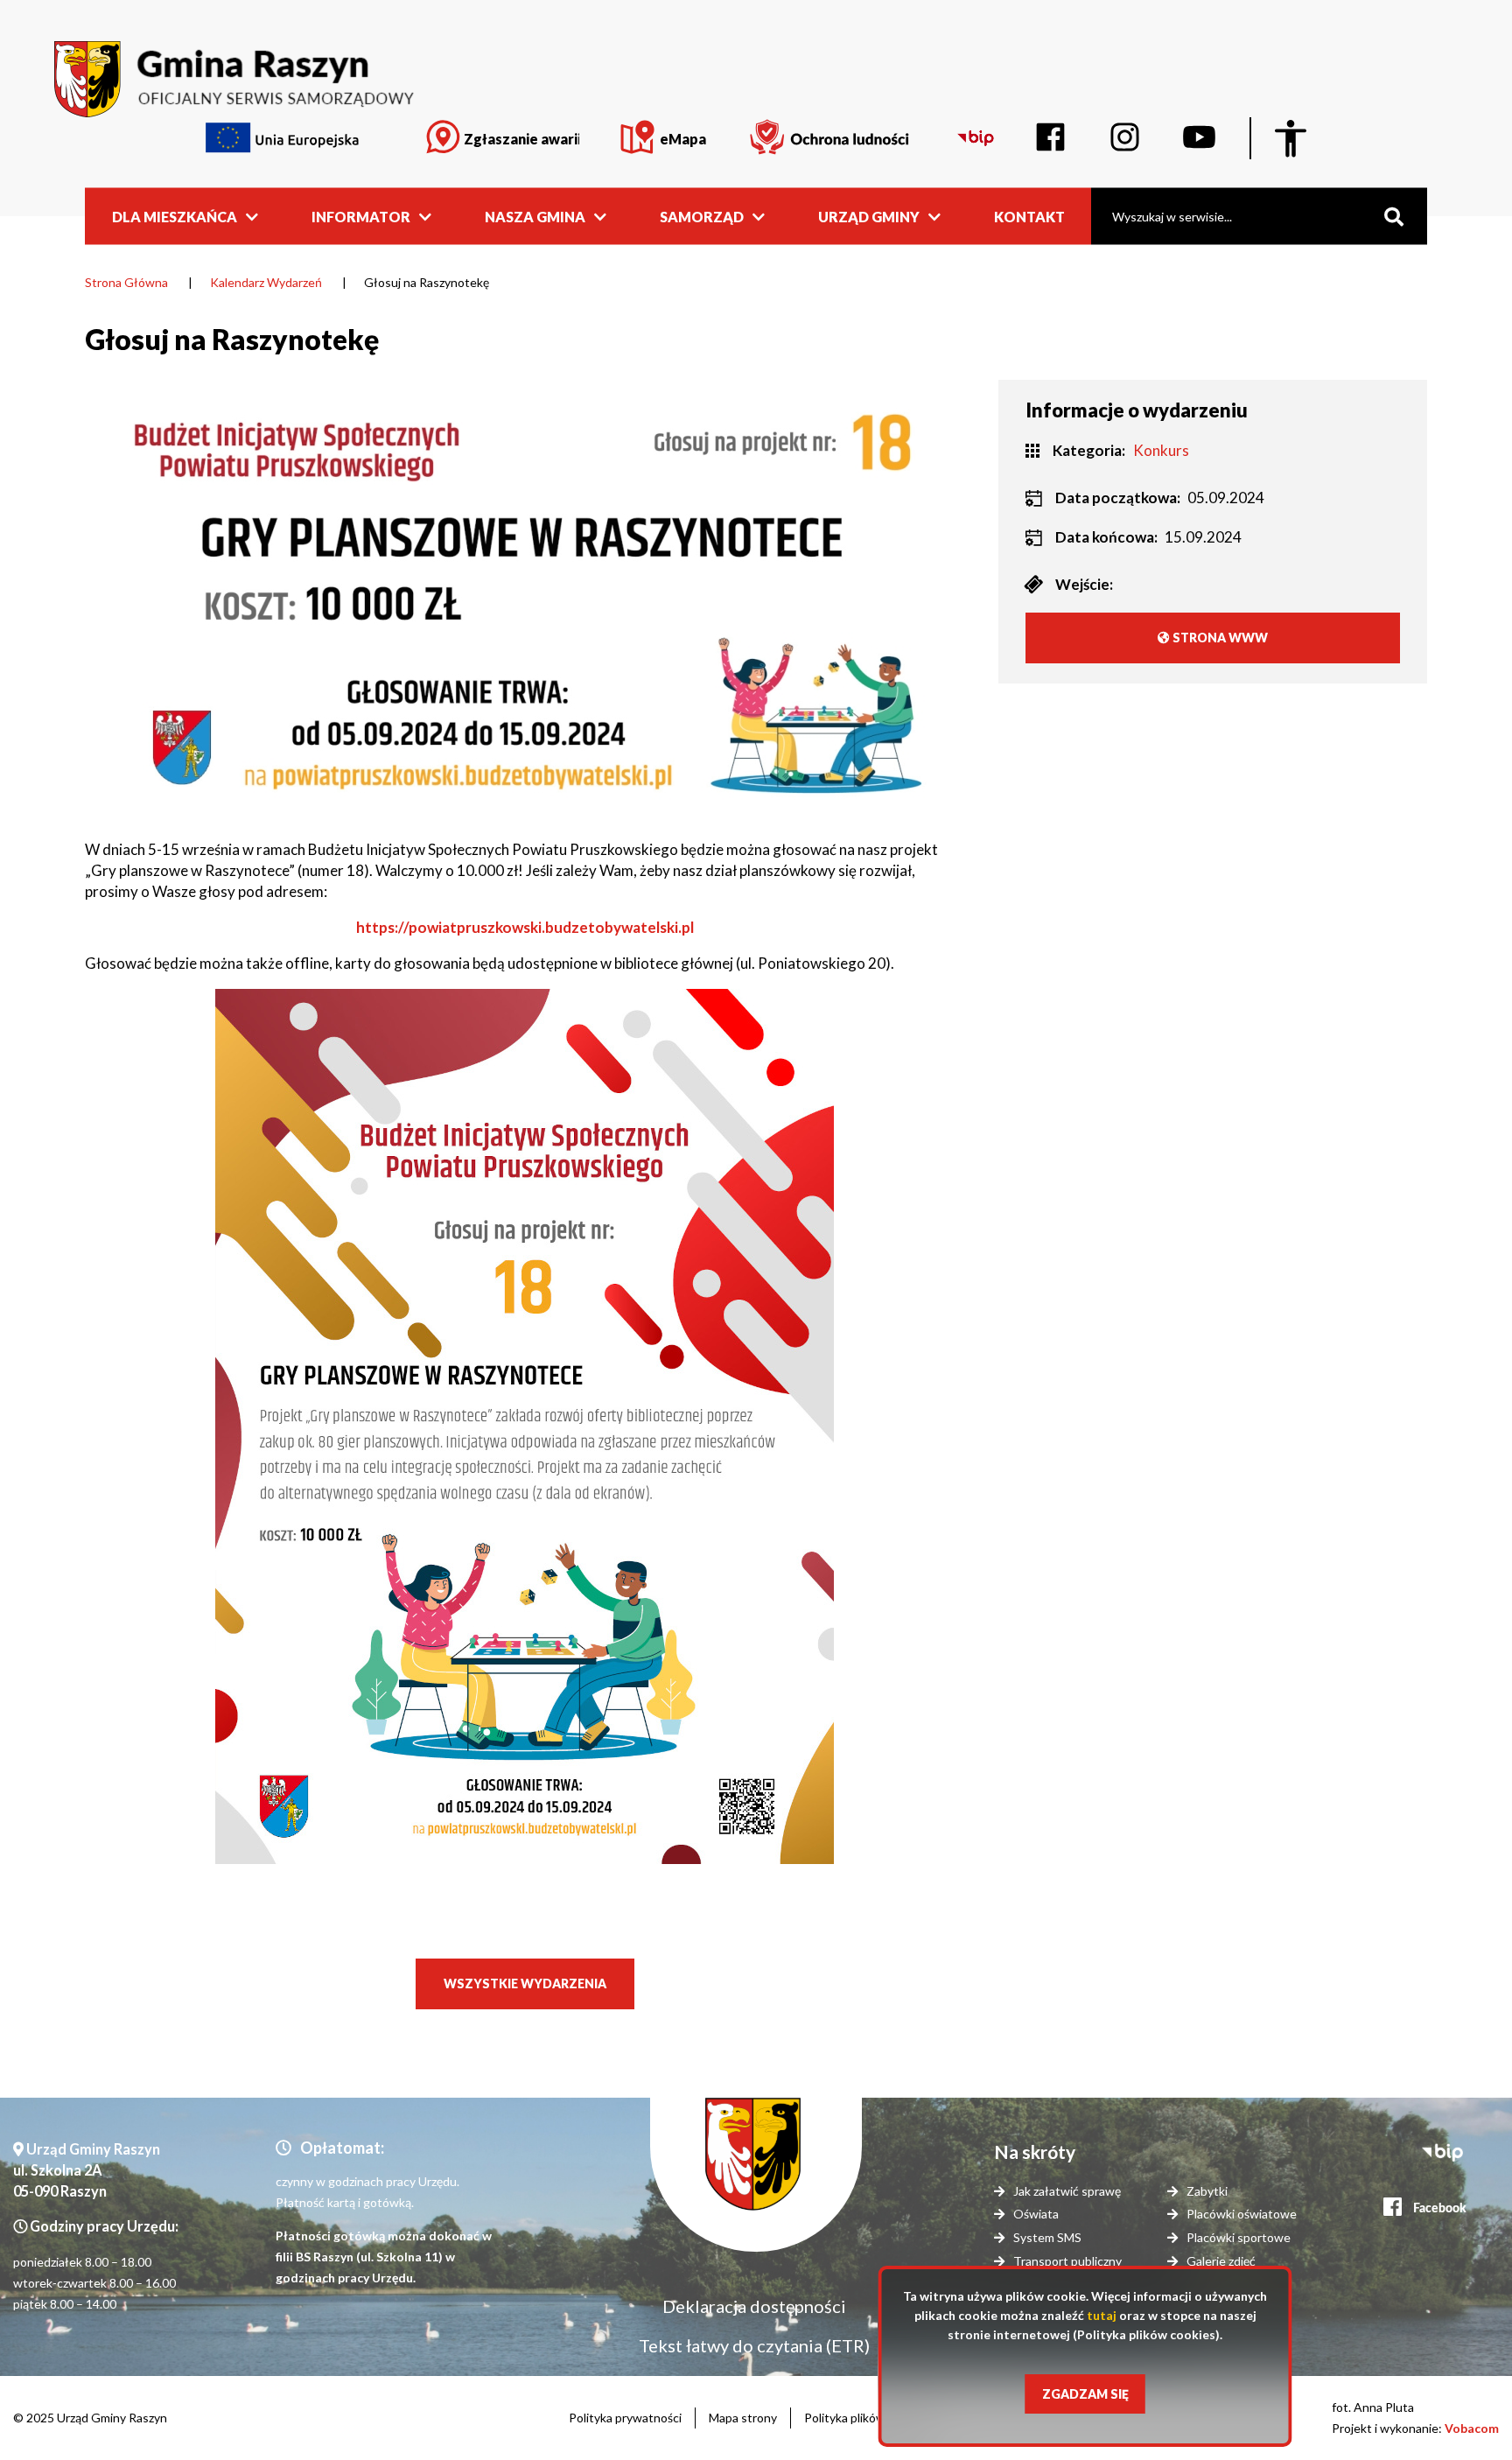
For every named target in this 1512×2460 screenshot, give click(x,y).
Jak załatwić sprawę (1067, 2191)
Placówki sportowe (1239, 2237)
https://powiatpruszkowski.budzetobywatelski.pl (525, 927)
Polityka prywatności (625, 2418)
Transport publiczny (1067, 2261)
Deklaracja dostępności (754, 2306)
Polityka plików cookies (867, 2418)
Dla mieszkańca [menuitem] (175, 216)
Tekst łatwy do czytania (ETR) (754, 2345)
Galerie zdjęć (1221, 2261)
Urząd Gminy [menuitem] (869, 216)
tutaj (1102, 2315)
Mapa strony (743, 2418)
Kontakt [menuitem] (1029, 216)
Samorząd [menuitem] (702, 216)
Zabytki (1207, 2191)
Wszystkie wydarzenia (525, 1983)
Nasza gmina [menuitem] (535, 216)
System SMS (1047, 2237)
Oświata (1036, 2214)
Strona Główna (126, 282)
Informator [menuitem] (361, 216)
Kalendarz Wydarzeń (266, 282)
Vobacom (1472, 2428)
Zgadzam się (1085, 2394)
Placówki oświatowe (1242, 2214)
